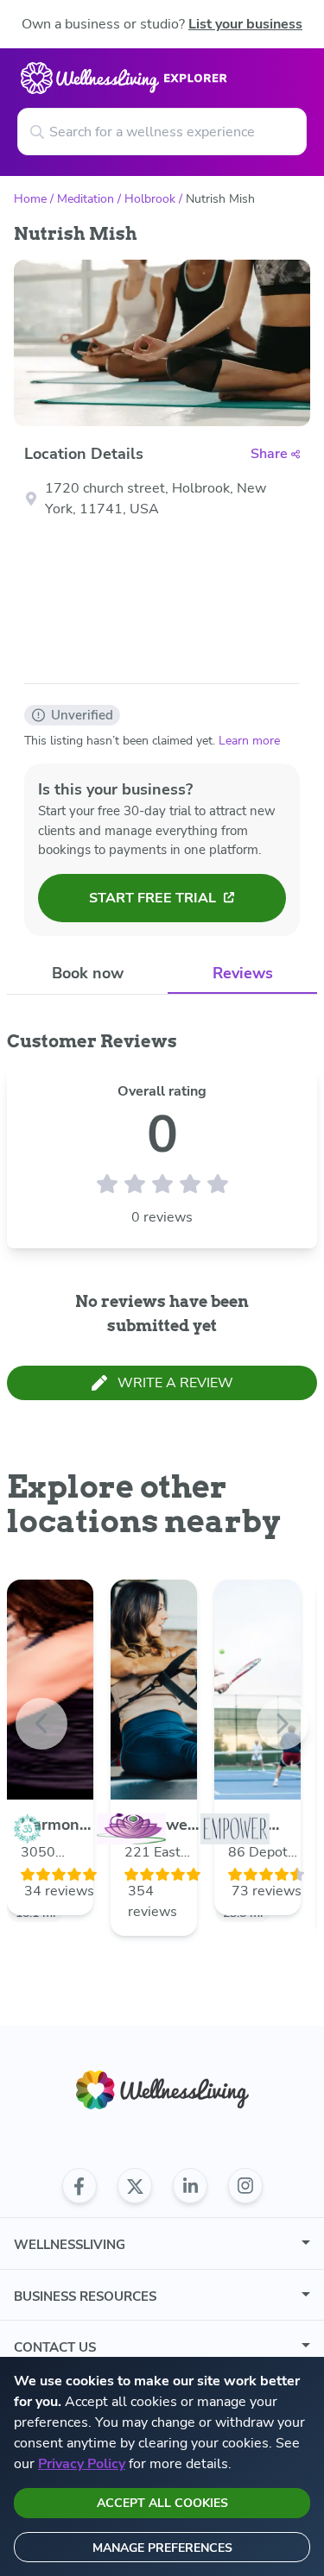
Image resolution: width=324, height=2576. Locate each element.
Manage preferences (162, 2548)
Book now (88, 973)
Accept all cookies (162, 2503)
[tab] (87, 974)
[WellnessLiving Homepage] (162, 2090)
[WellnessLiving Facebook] (79, 2186)
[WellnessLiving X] (135, 2186)
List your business (245, 24)
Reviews (243, 973)
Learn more (249, 741)
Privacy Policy (82, 2464)
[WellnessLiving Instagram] (245, 2186)
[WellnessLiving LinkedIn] (190, 2186)
